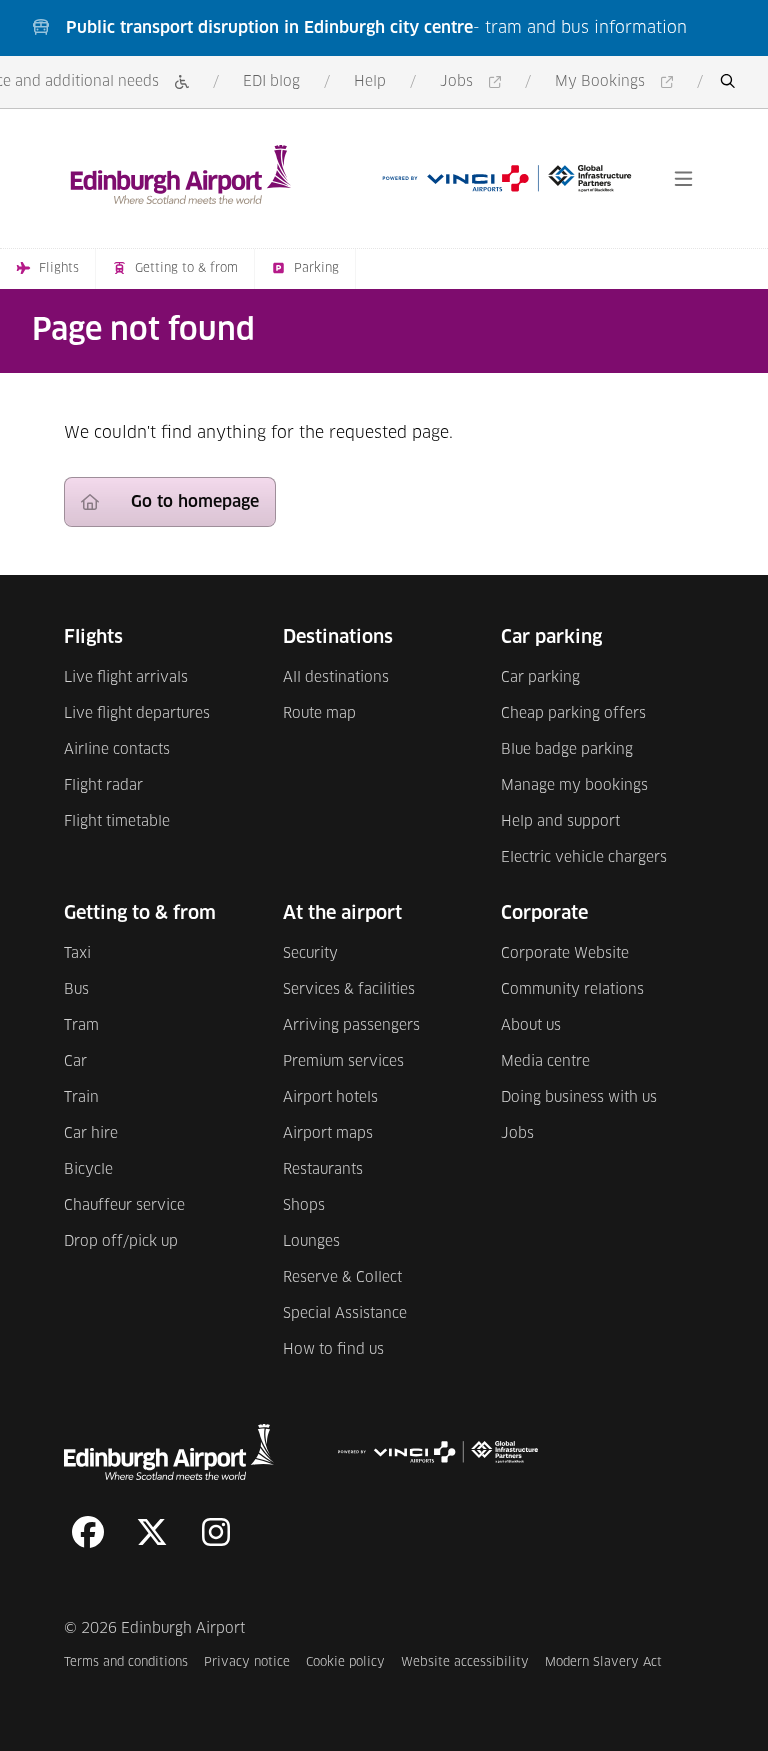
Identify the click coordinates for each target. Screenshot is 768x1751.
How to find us (333, 1350)
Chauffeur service (124, 1206)
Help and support (560, 822)
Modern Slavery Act (603, 1662)
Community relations (572, 990)
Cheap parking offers (573, 714)
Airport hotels (330, 1098)
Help (370, 82)
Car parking (540, 678)
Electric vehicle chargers (584, 858)
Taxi (77, 954)
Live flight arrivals (126, 678)
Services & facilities (349, 990)
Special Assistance (345, 1314)
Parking (316, 269)
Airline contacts (117, 750)
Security (310, 954)
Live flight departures (137, 714)
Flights (59, 269)
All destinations (336, 678)
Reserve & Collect (342, 1278)
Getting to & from (186, 269)
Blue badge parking (567, 750)
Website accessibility (465, 1662)
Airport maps (328, 1134)
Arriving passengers (351, 1026)
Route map (319, 714)
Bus (76, 990)
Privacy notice (247, 1662)
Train (81, 1098)
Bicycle (88, 1170)
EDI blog (271, 82)
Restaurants (323, 1170)
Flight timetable (117, 822)
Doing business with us (579, 1098)
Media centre (545, 1062)
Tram (81, 1026)
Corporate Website (565, 954)
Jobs (474, 83)
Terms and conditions (126, 1662)
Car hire (91, 1134)
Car (75, 1062)
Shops (304, 1206)
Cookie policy (345, 1662)
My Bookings (617, 83)
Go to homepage (195, 502)
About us (531, 1026)
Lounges (311, 1242)
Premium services (343, 1062)
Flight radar (103, 786)
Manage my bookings (574, 786)
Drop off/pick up (121, 1242)
